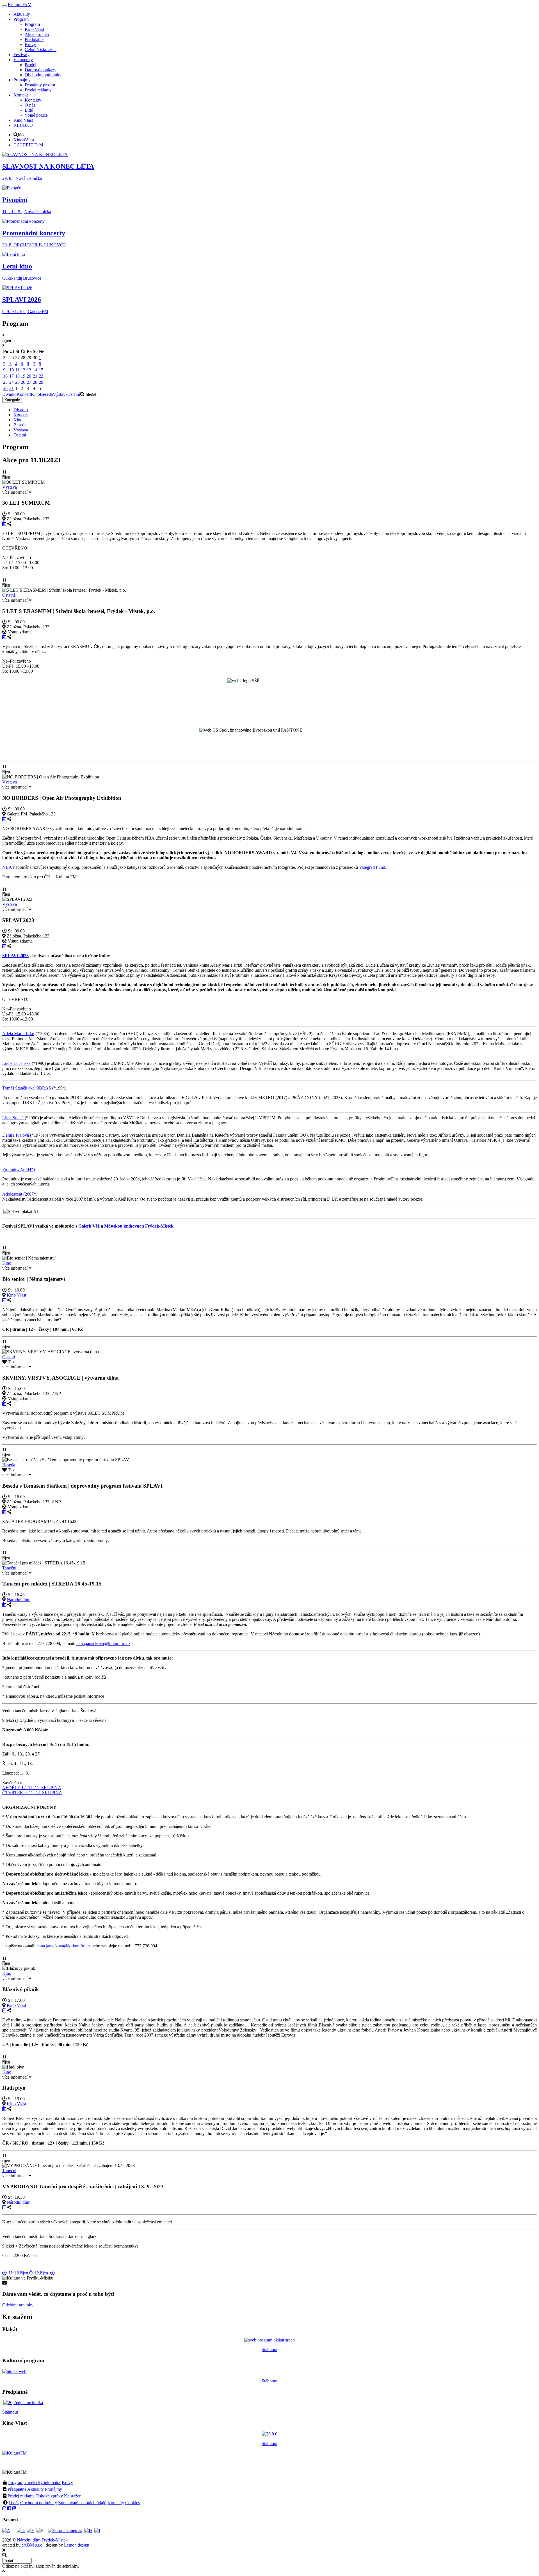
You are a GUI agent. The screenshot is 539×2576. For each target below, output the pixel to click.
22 (41, 376)
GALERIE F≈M (28, 145)
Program (16, 2482)
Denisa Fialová (16, 1135)
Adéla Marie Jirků (18, 1034)
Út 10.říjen (17, 2273)
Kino (35, 394)
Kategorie (12, 400)
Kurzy (67, 2482)
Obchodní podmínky (39, 2503)
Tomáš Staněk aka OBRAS (27, 1088)
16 (5, 376)
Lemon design (77, 2545)
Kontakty (116, 2503)
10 (12, 370)
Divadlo (9, 394)
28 (35, 382)
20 (29, 376)
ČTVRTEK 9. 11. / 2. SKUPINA (32, 1793)
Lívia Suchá (13, 1118)
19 (23, 376)
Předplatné (17, 2489)
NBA (7, 867)
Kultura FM (20, 5)
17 (12, 376)
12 (23, 370)
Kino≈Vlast (24, 140)
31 (12, 388)
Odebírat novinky (18, 2305)
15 (41, 370)
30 (5, 388)
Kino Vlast (16, 1295)
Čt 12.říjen (40, 2273)
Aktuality (36, 2489)
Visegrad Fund (372, 867)
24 (12, 382)
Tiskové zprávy (49, 2496)
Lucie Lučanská (16, 1063)
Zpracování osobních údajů (82, 2503)
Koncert (24, 394)
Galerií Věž (90, 1226)
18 (17, 376)
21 (35, 376)
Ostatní (74, 394)
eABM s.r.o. (33, 2545)
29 (41, 382)
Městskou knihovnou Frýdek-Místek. (139, 1226)
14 (35, 370)
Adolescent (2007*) (20, 1194)
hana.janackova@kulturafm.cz (103, 1643)
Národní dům (19, 1600)
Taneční (9, 1568)
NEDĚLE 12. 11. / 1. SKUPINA (32, 1788)
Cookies (133, 2503)
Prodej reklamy (21, 2496)
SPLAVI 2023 (15, 956)
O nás (14, 2503)
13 (29, 370)
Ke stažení (73, 2496)
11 (17, 370)
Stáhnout (269, 2349)
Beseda (46, 394)
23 (5, 382)
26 (23, 382)
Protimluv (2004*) (19, 1169)
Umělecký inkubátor (43, 2482)
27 (29, 382)
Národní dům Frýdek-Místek (42, 2540)
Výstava (60, 394)
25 (17, 382)
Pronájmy (53, 2489)
